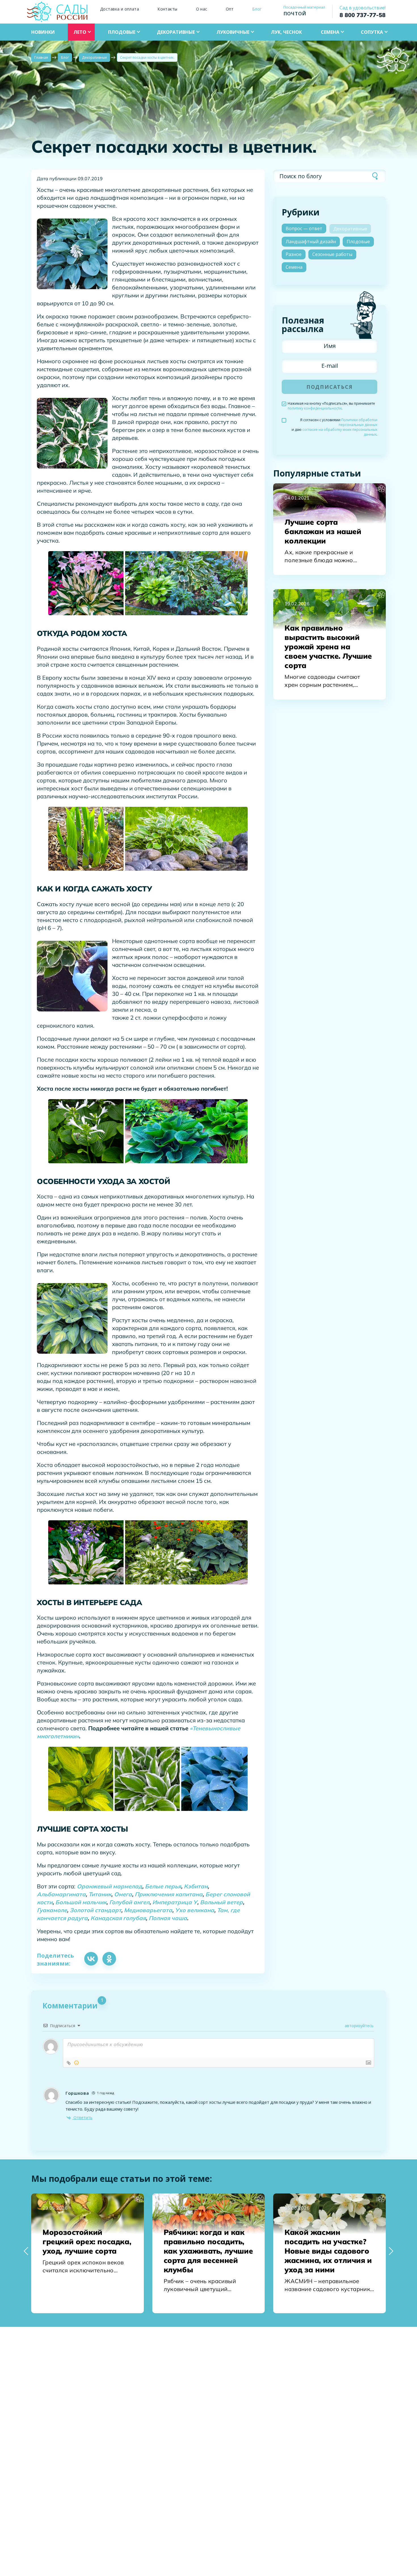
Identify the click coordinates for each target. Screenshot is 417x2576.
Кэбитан (196, 1886)
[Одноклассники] (109, 1959)
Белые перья (163, 1886)
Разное (294, 254)
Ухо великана (195, 1910)
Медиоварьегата (148, 1910)
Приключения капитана (169, 1894)
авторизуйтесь (359, 2026)
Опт (230, 9)
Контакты (167, 9)
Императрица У (175, 1902)
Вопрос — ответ (304, 228)
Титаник (100, 1894)
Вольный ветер (221, 1902)
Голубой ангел (129, 1902)
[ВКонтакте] (91, 1959)
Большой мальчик (81, 1902)
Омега (123, 1894)
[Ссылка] (69, 2063)
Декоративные (350, 229)
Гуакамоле (52, 1910)
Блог (257, 9)
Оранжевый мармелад (109, 1886)
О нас (202, 9)
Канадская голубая (118, 1918)
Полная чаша (168, 1918)
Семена (294, 267)
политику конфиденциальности (315, 408)
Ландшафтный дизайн (311, 242)
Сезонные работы (332, 254)
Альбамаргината (61, 1894)
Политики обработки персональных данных (358, 422)
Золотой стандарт (95, 1910)
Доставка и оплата (120, 9)
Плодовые (358, 242)
